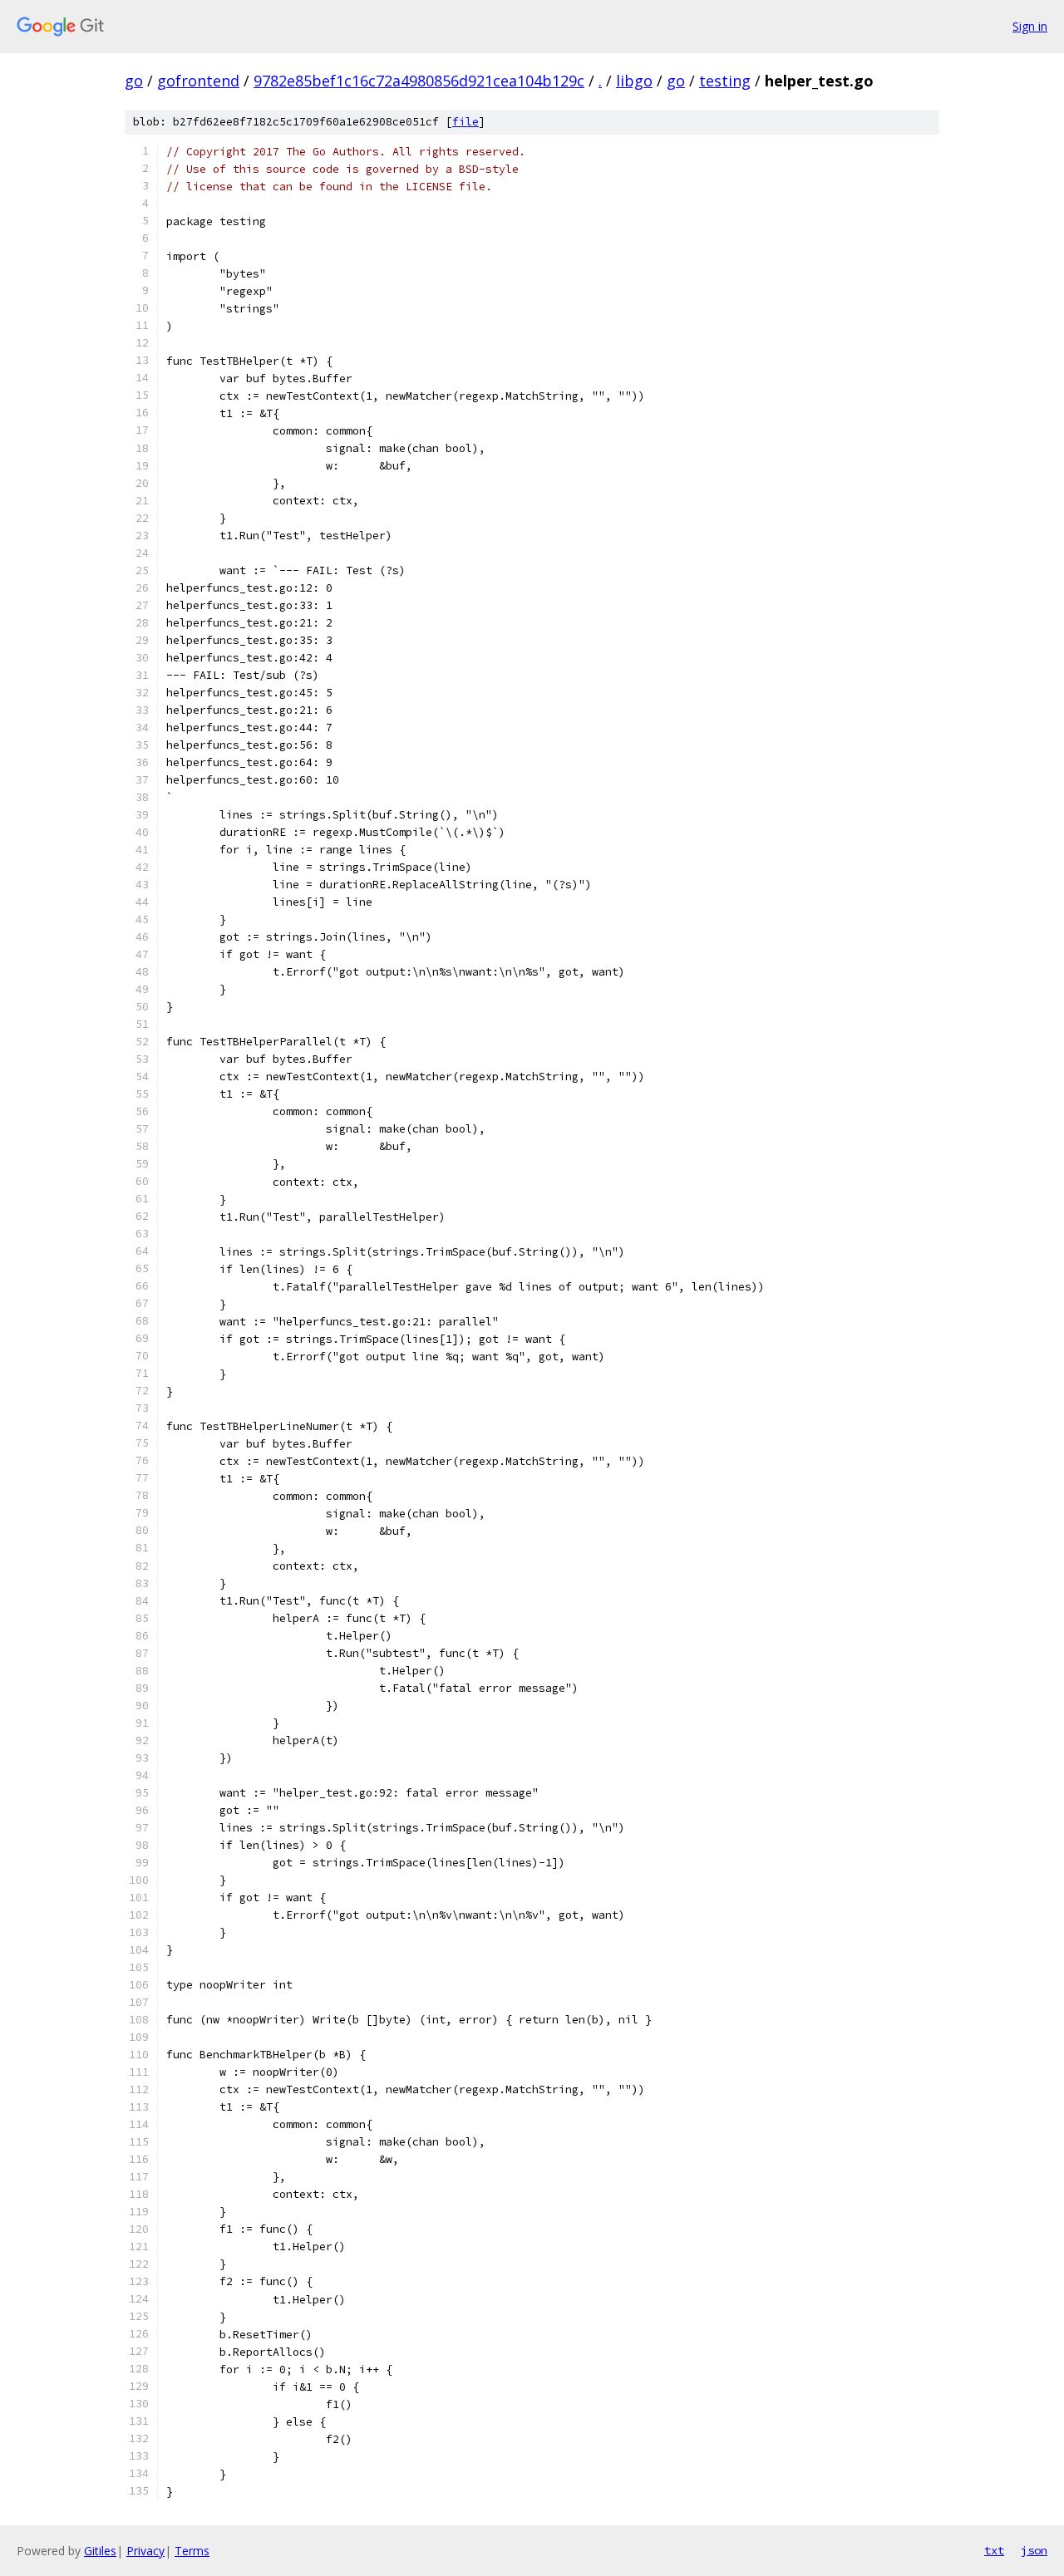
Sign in (1030, 26)
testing (725, 81)
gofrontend (198, 81)
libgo (634, 81)
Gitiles (100, 2551)
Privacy (145, 2551)
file (465, 122)
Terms (192, 2551)
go (134, 81)
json (1034, 2550)
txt (994, 2550)
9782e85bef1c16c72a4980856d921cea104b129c (419, 81)
